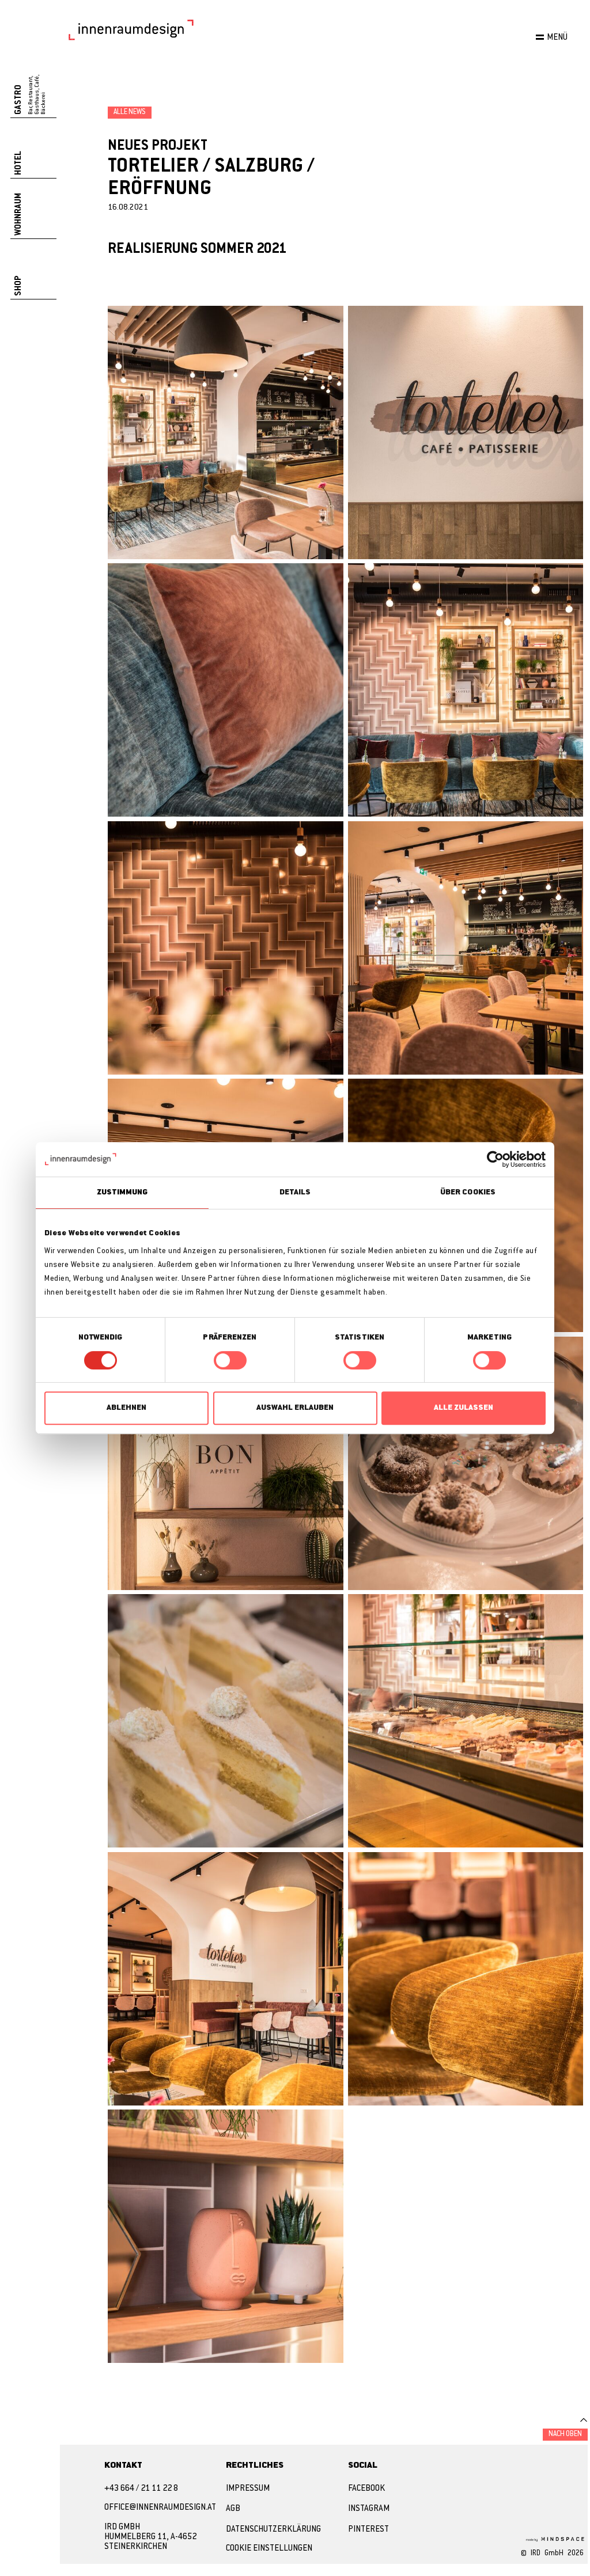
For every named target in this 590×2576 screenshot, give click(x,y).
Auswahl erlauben (295, 1408)
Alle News (130, 112)
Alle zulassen (464, 1408)
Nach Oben (565, 2434)
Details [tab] (295, 1192)
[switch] (230, 1360)
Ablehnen (126, 1408)
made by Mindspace (554, 2539)
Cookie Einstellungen (269, 2549)
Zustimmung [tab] (122, 1192)
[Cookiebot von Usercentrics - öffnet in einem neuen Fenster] (495, 1159)
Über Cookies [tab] (468, 1192)
